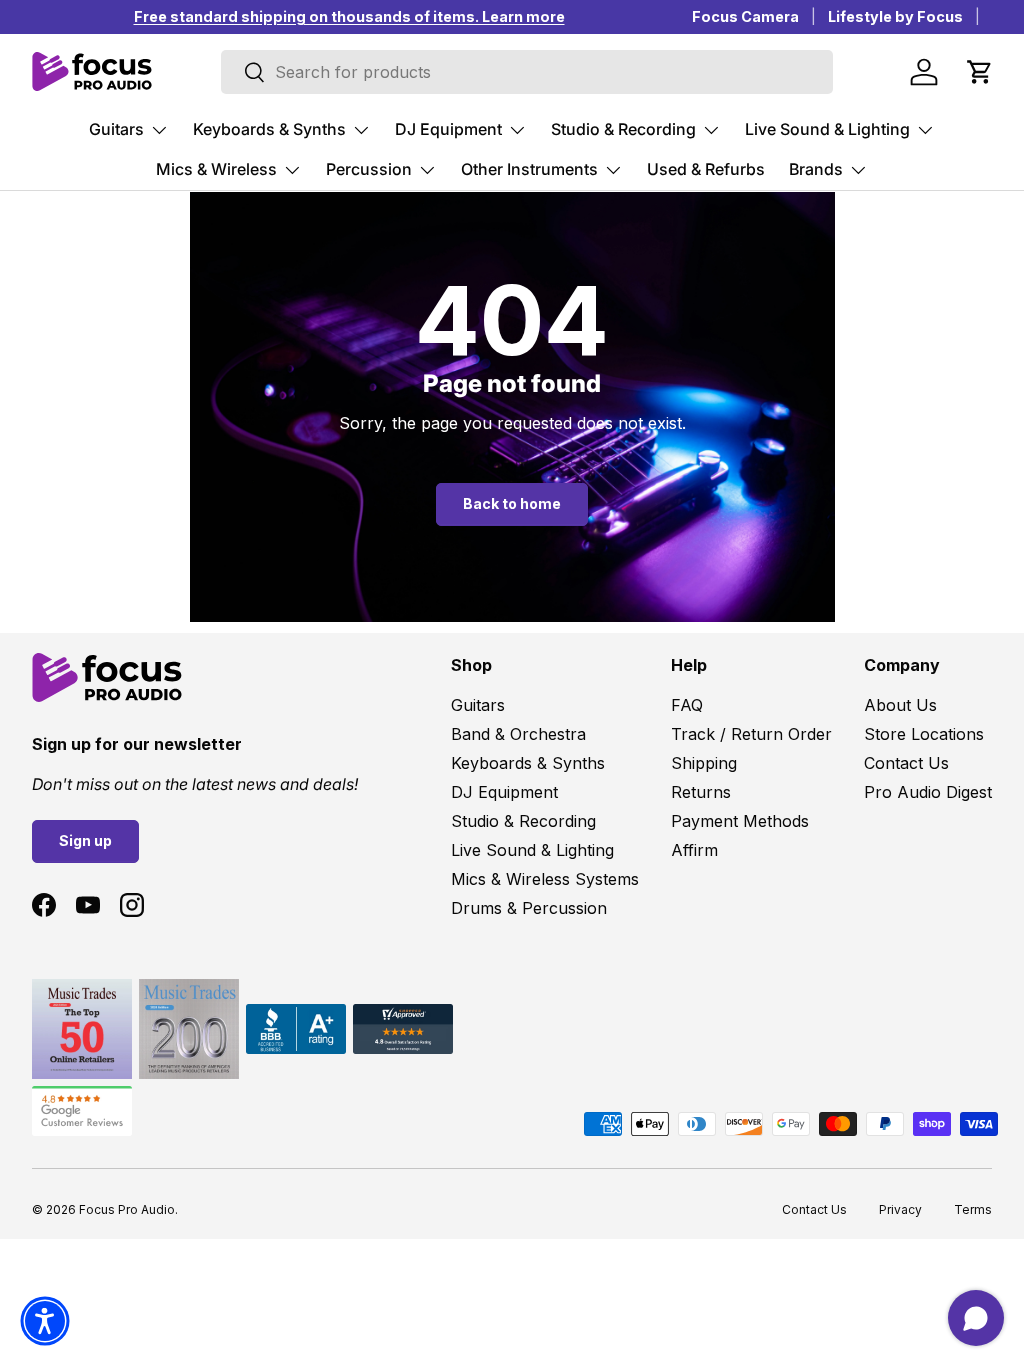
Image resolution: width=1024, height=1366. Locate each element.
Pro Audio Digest (928, 792)
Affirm (694, 850)
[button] (980, 72)
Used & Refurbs (706, 169)
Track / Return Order (751, 734)
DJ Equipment (504, 792)
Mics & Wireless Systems (545, 879)
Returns (701, 792)
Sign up (85, 840)
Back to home (512, 503)
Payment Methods (740, 821)
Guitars (478, 705)
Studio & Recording (523, 821)
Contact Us (906, 763)
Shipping (704, 763)
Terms (973, 1209)
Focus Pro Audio (127, 1209)
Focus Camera (745, 16)
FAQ (687, 705)
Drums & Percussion (529, 908)
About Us (900, 705)
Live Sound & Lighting (532, 850)
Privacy (900, 1209)
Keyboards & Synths (528, 763)
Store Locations (924, 734)
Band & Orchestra (518, 734)
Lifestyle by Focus (895, 16)
